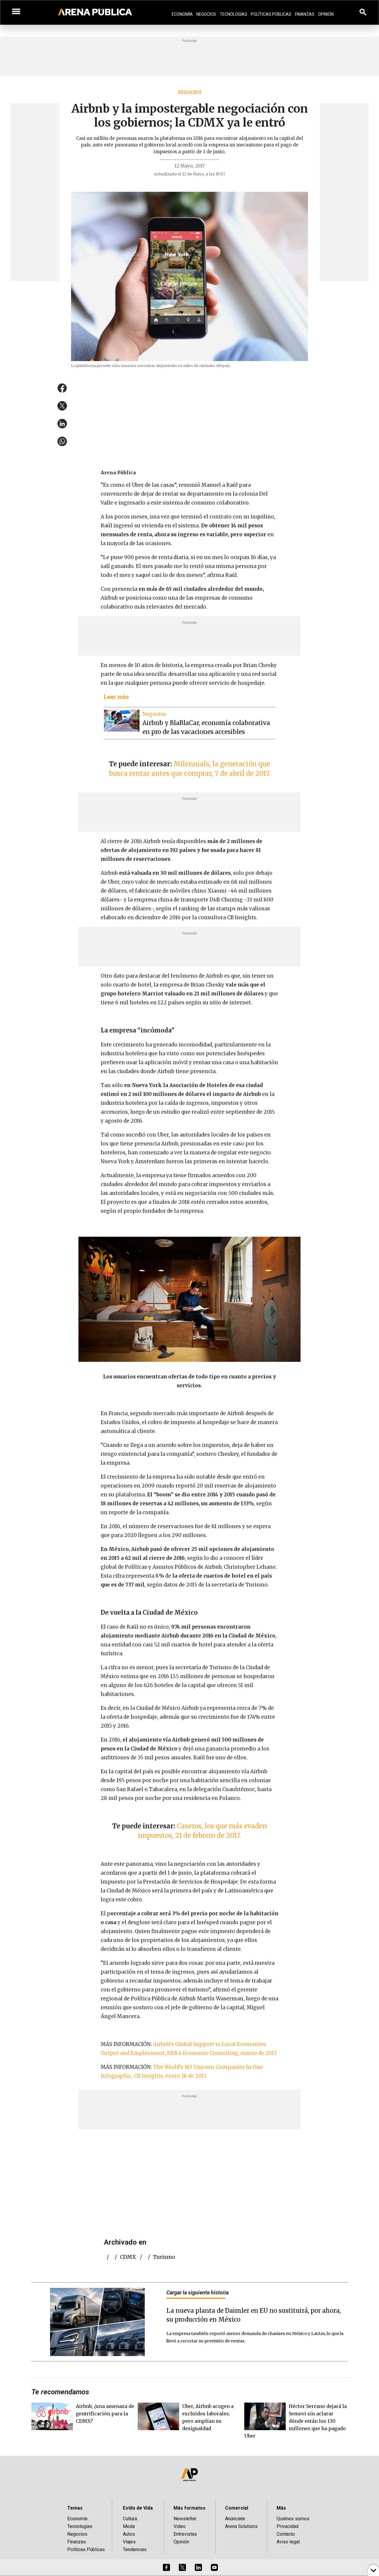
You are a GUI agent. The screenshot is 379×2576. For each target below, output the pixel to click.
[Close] (226, 1243)
